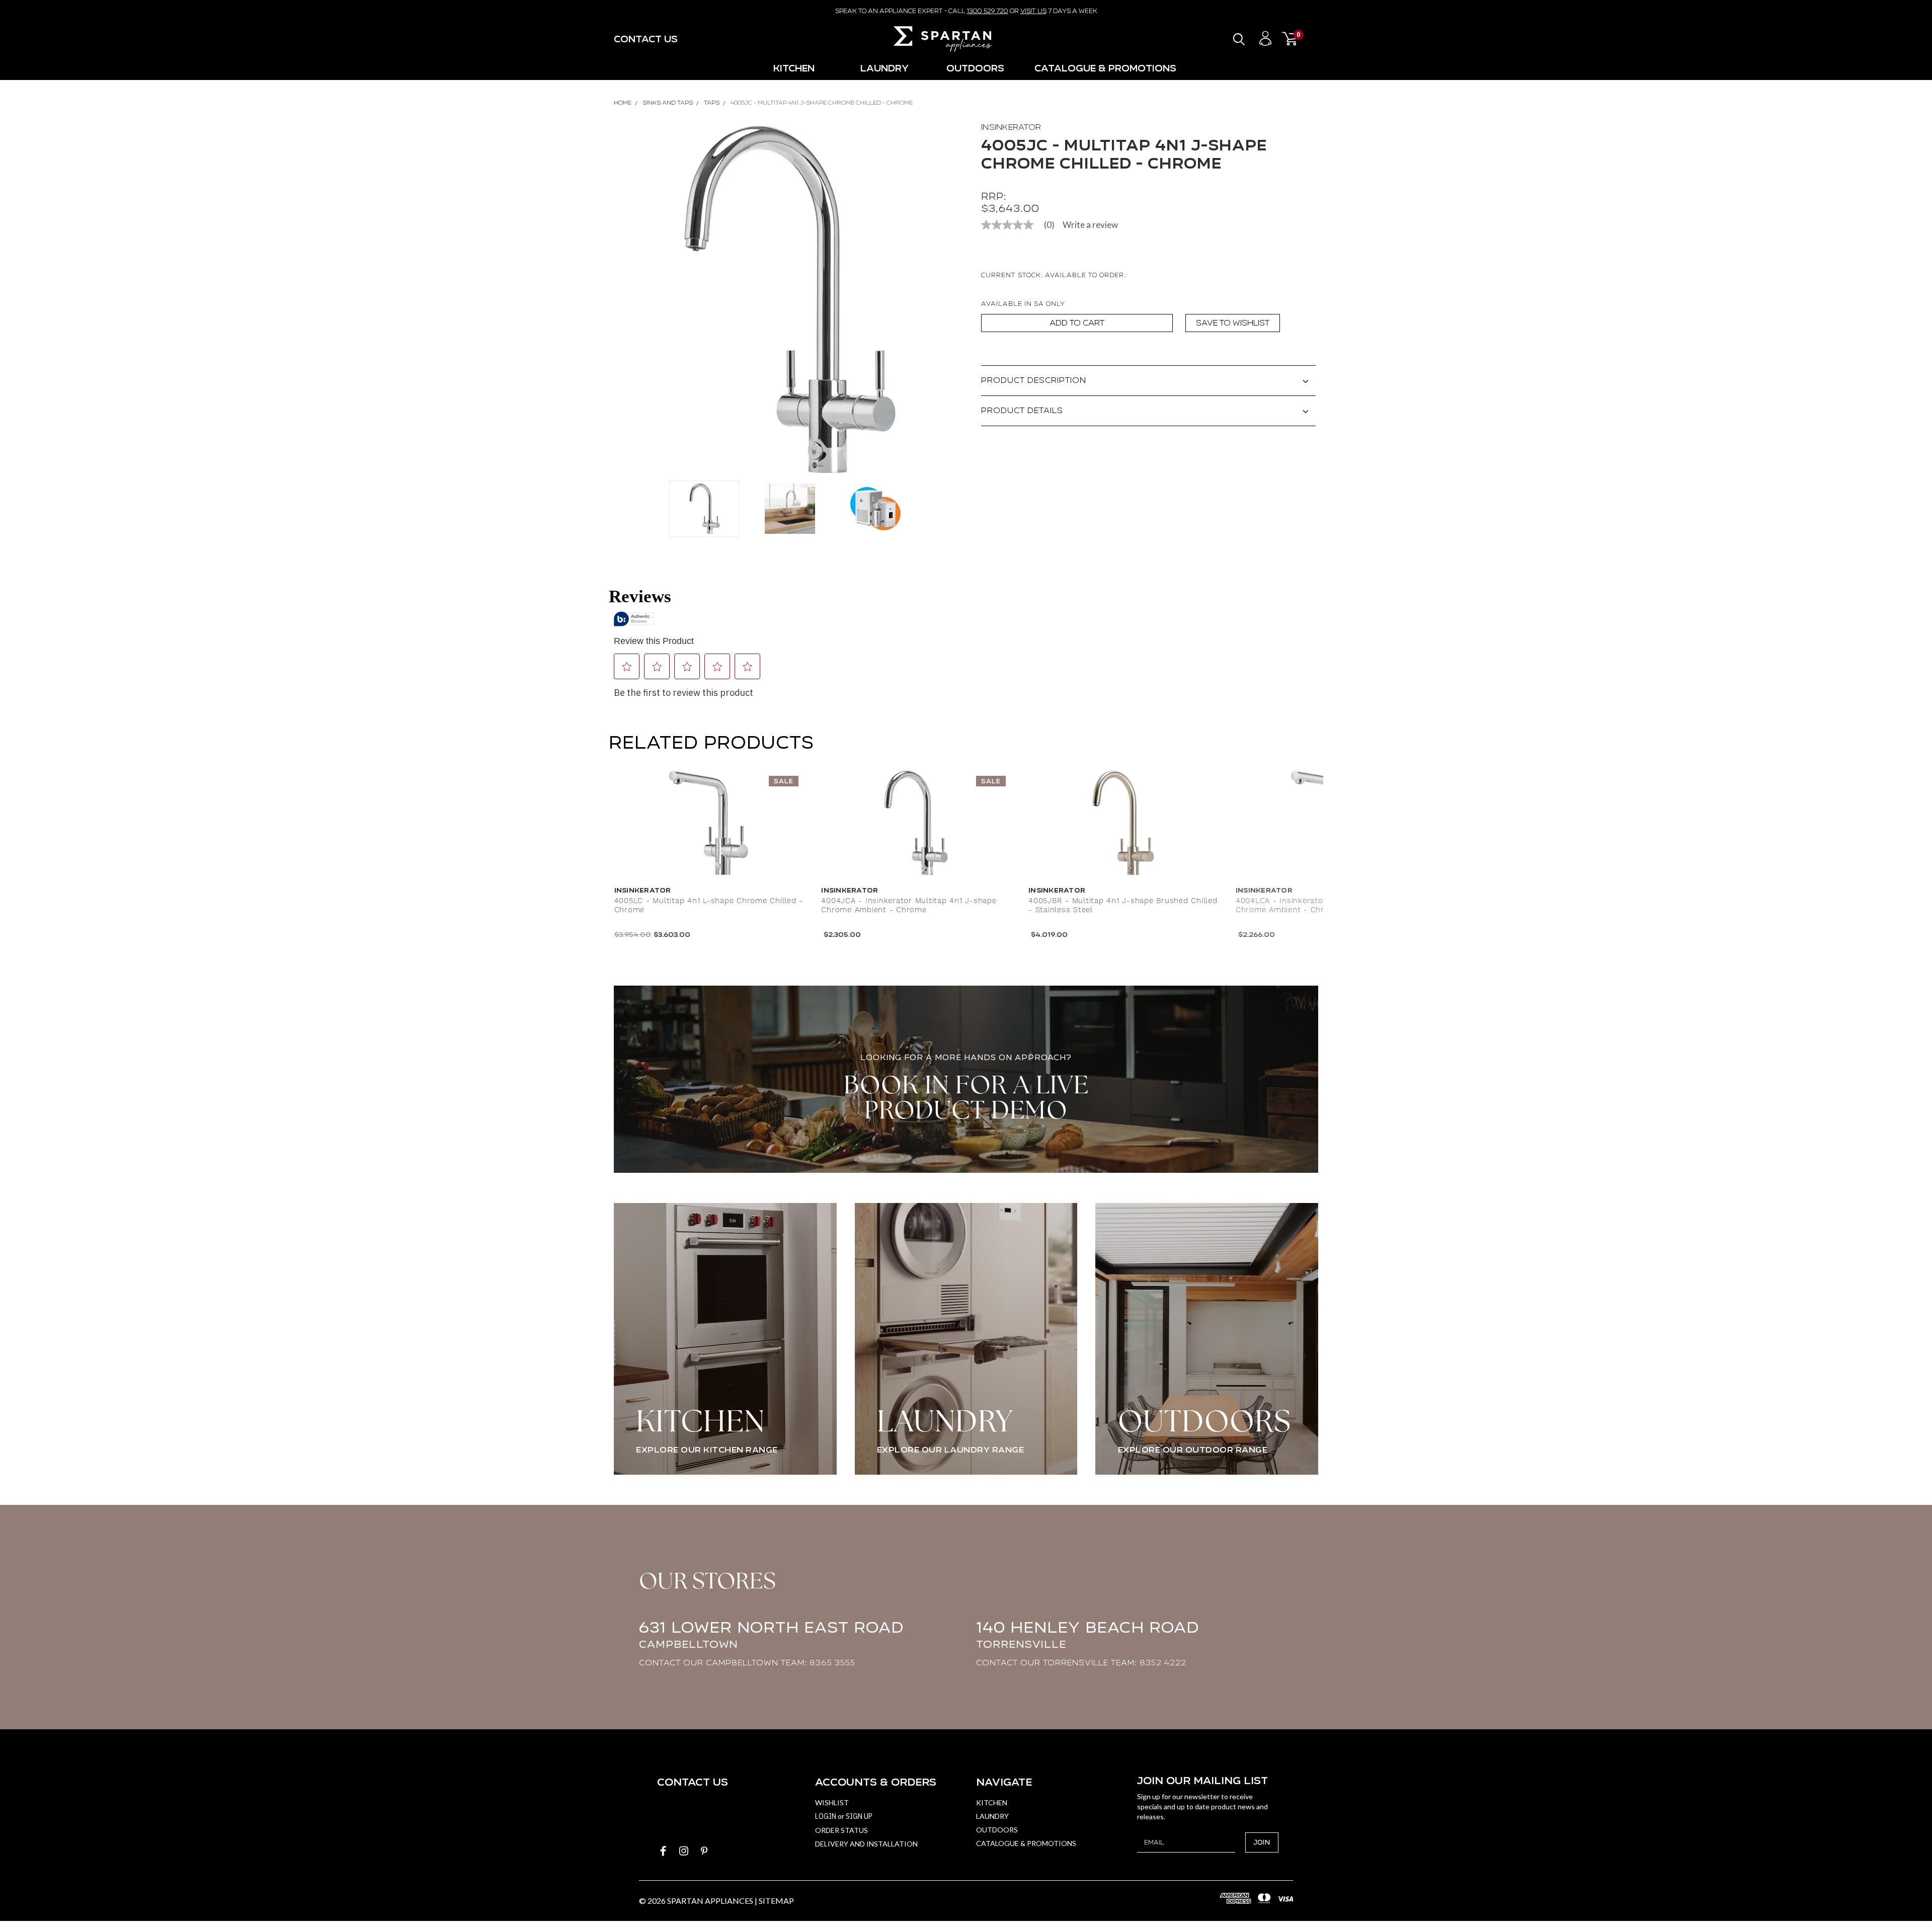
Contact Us (646, 39)
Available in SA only (1023, 304)
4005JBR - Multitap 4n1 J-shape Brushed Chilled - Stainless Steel (1123, 906)
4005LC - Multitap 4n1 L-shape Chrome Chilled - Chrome (709, 906)
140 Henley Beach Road (1088, 1634)
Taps (712, 103)
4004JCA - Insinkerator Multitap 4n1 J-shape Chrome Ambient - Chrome (909, 906)
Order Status (841, 1830)
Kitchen (794, 68)
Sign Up (859, 1816)
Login (826, 1816)
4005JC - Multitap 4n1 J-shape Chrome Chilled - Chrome (822, 103)
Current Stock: (1054, 275)
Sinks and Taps (668, 103)
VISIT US (1033, 11)
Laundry (884, 68)
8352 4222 (1163, 1663)
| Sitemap (774, 1901)
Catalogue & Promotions (1105, 68)
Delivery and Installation (866, 1844)
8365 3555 (832, 1663)
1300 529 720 (988, 11)
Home (623, 103)
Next (953, 300)
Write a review (1090, 225)
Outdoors (975, 68)
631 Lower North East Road (771, 1634)
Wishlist (832, 1802)
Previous (626, 300)
